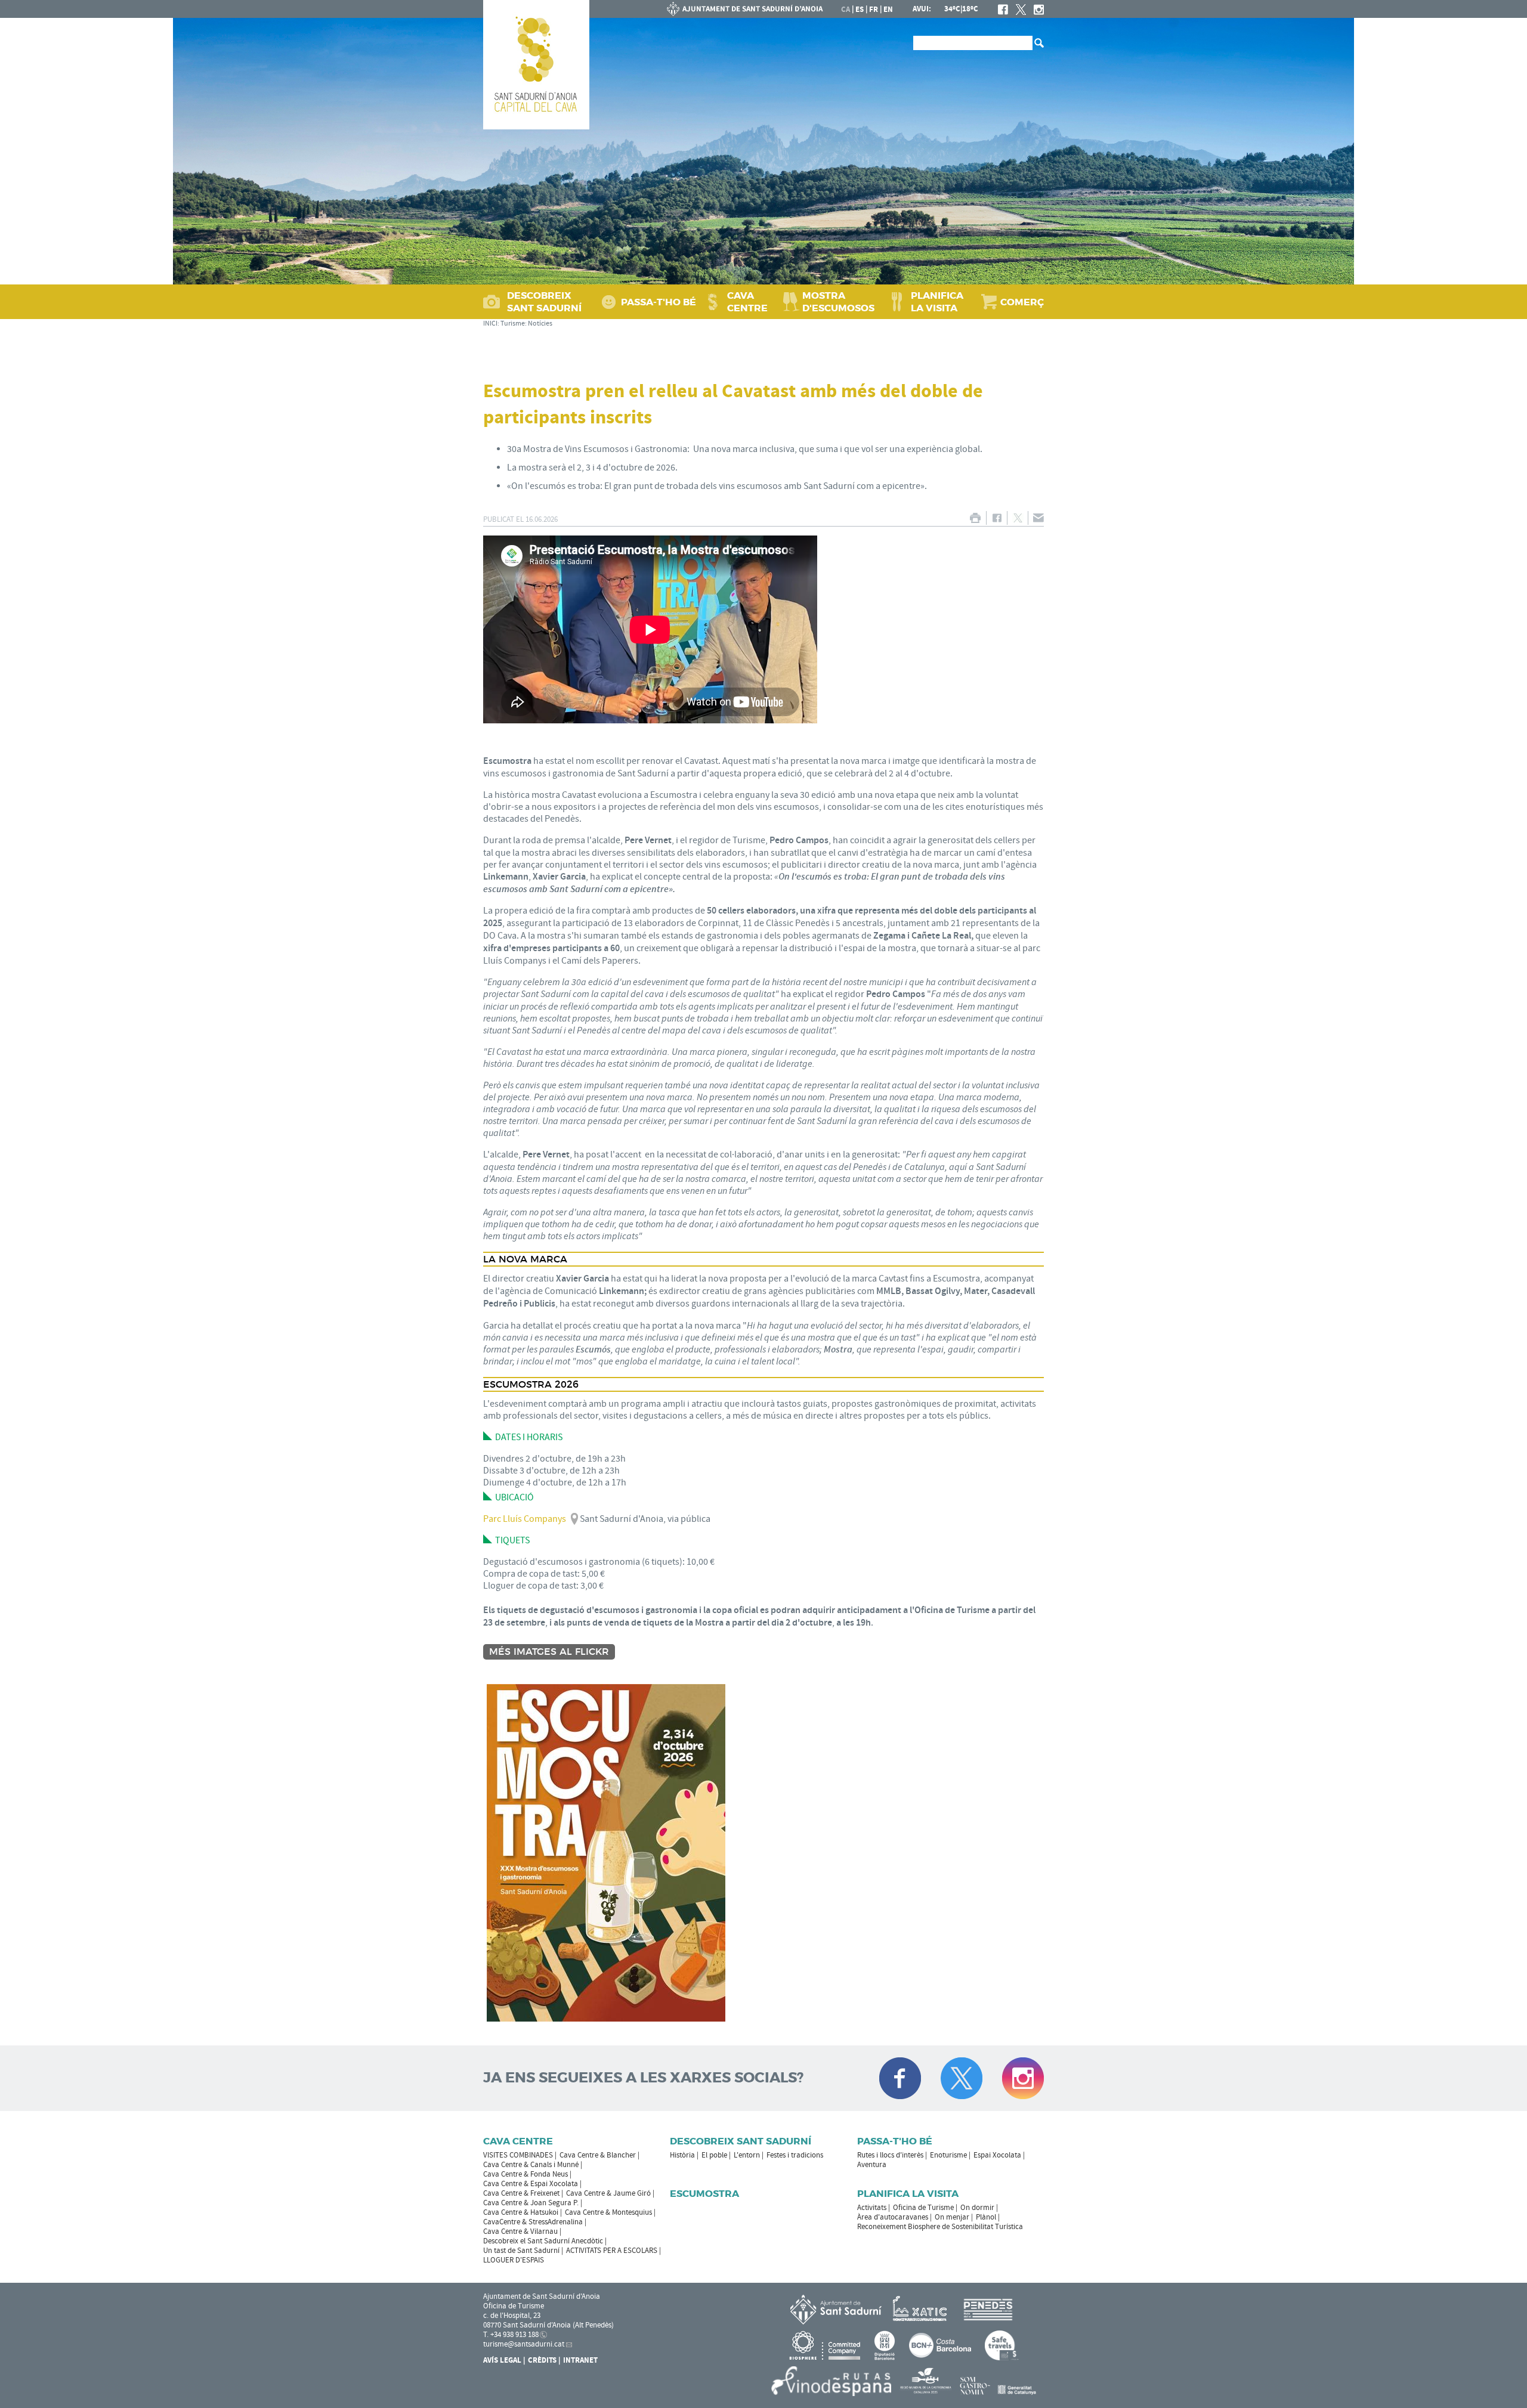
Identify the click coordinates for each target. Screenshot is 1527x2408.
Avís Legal (502, 2360)
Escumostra (704, 2194)
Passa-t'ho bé (895, 2141)
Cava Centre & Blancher (598, 2155)
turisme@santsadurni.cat (524, 2344)
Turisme (513, 324)
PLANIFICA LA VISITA (937, 302)
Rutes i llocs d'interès (890, 2155)
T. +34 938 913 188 (511, 2335)
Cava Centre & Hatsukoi (521, 2212)
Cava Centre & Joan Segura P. (531, 2203)
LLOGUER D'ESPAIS (514, 2260)
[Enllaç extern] (922, 2309)
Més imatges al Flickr (549, 1652)
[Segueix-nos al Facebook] (900, 2078)
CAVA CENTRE (747, 302)
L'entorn (747, 2155)
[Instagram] (1039, 10)
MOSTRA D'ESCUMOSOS (838, 302)
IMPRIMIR (975, 518)
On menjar (952, 2217)
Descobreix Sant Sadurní (741, 2141)
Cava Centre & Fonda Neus (526, 2174)
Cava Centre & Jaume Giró (608, 2193)
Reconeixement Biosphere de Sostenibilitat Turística (940, 2227)
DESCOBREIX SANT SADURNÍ (544, 302)
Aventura (872, 2165)
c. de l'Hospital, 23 (512, 2316)
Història (682, 2155)
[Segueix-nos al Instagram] (1023, 2078)
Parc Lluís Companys (525, 1519)
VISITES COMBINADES (518, 2155)
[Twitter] (1021, 10)
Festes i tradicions (795, 2155)
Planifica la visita (908, 2194)
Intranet (580, 2360)
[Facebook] (1003, 10)
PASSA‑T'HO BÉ (659, 302)
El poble (714, 2155)
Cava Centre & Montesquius (608, 2212)
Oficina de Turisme (923, 2208)
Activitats (872, 2208)
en (888, 10)
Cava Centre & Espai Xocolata (531, 2184)
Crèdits (542, 2360)
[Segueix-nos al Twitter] (962, 2078)
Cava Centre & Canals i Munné (531, 2165)
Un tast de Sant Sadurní (521, 2251)
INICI (490, 324)
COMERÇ (1022, 302)
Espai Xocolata (997, 2155)
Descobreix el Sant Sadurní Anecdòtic (543, 2241)
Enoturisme (948, 2155)
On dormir (977, 2208)
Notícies (540, 324)
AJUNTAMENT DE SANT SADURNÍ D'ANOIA (745, 9)
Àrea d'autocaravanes (893, 2217)
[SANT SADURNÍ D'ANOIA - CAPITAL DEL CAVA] (536, 65)
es (860, 10)
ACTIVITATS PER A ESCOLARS (612, 2251)
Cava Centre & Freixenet (521, 2193)
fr (874, 10)
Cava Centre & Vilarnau (520, 2231)
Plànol (986, 2217)
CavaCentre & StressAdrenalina (533, 2222)
